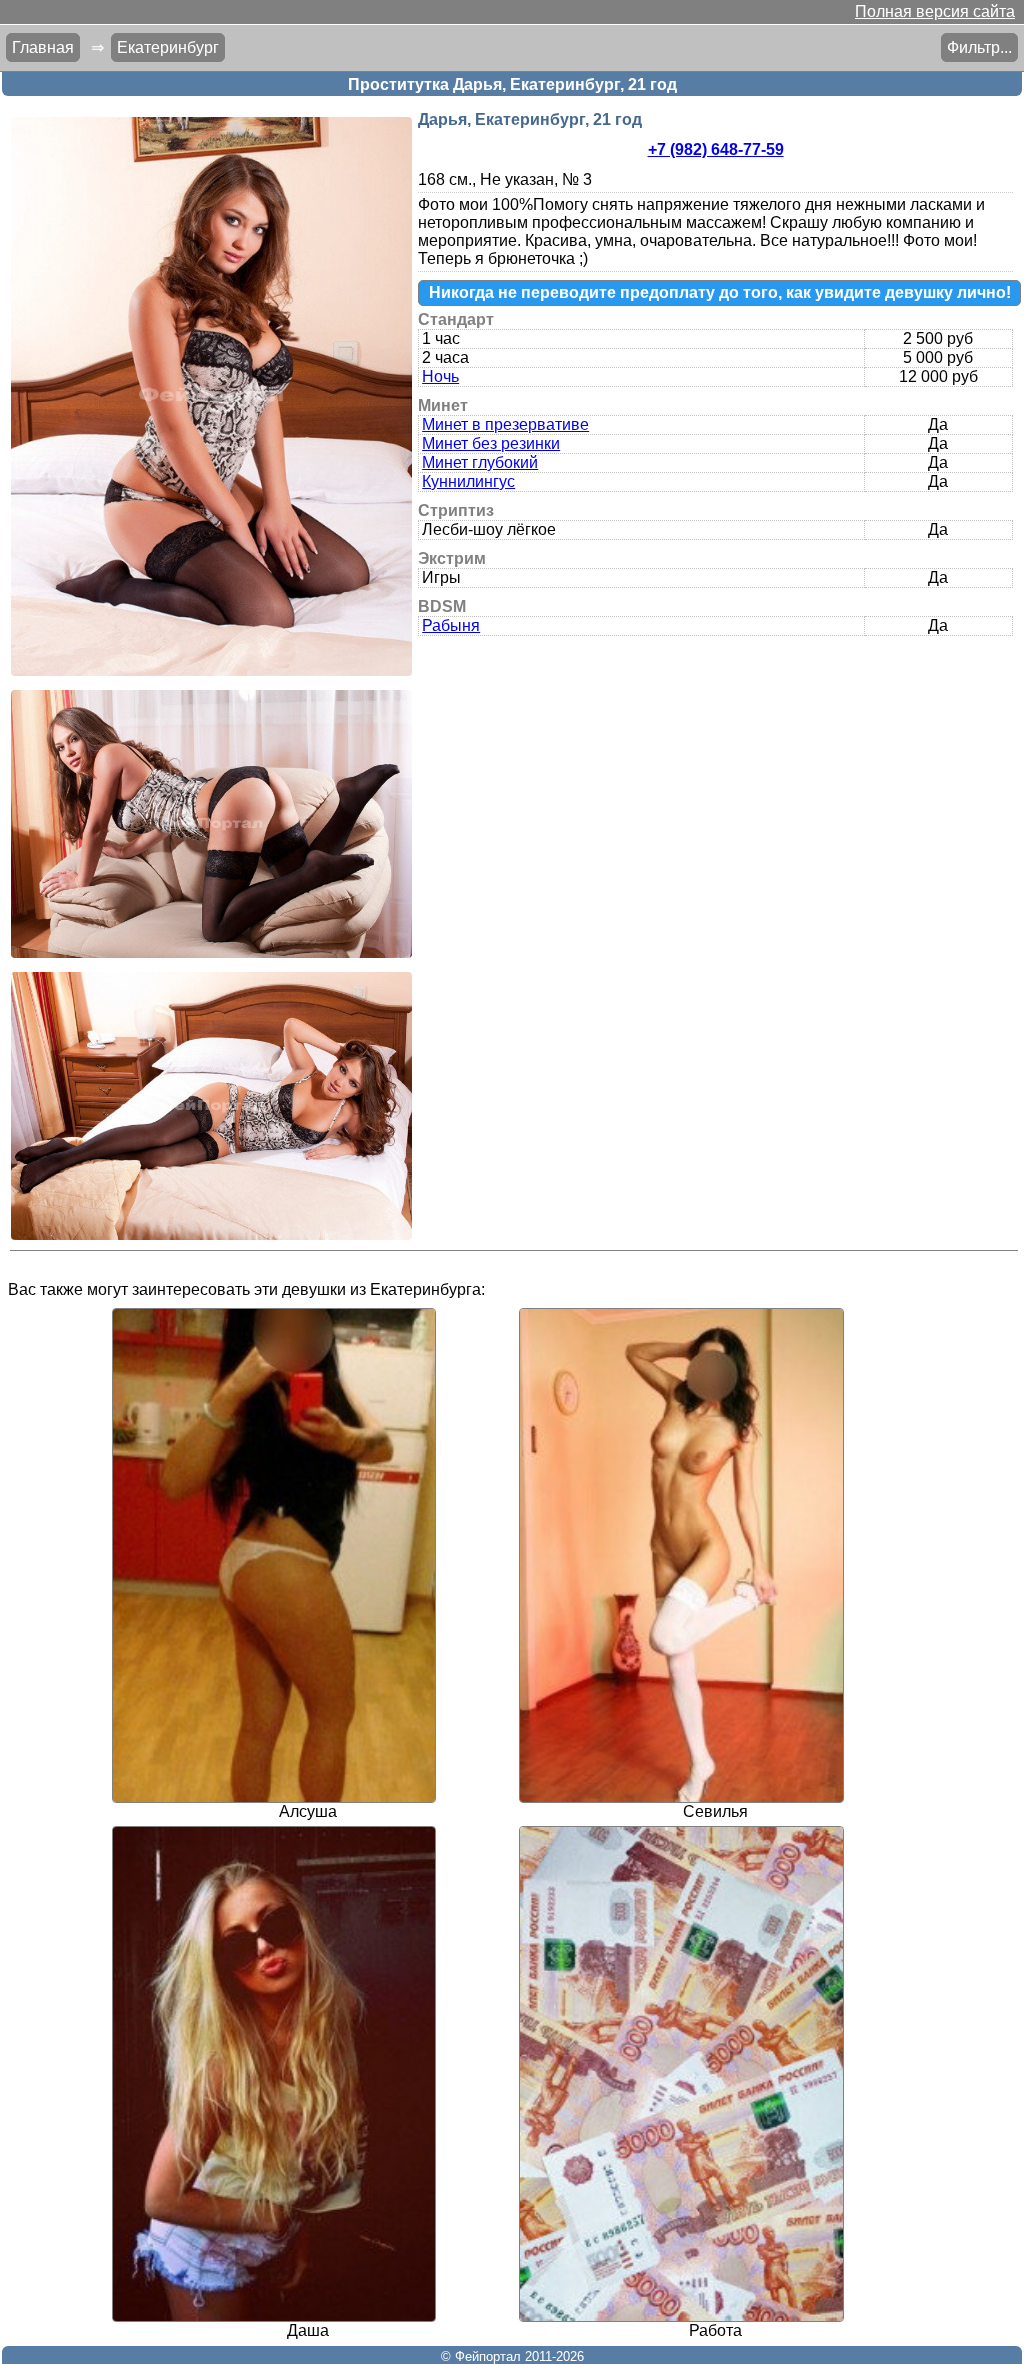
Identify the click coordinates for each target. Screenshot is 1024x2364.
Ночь (440, 376)
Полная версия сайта (935, 11)
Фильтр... (979, 47)
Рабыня (451, 625)
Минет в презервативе (505, 424)
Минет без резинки (491, 443)
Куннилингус (468, 481)
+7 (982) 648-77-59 (716, 149)
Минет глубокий (480, 462)
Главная (43, 47)
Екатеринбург (168, 47)
